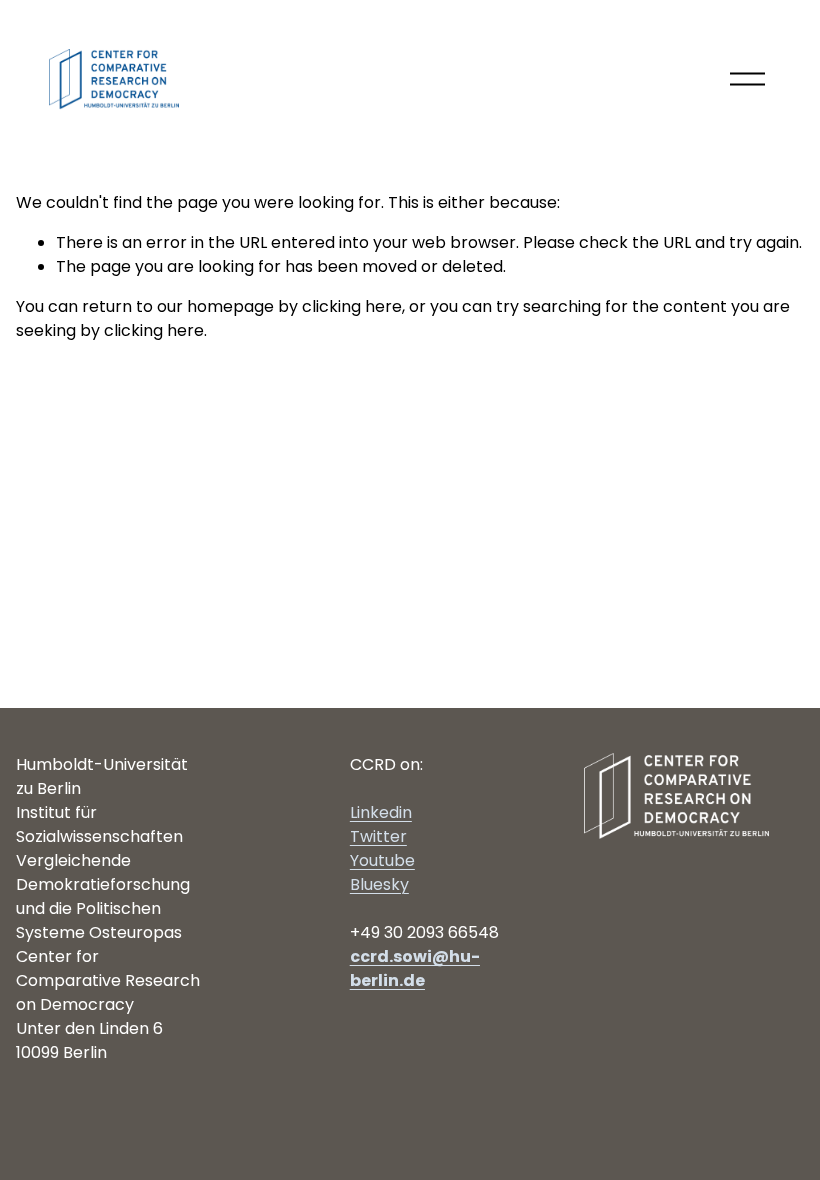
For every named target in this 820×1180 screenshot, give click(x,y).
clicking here (352, 306)
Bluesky (379, 884)
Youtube (382, 860)
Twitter (378, 836)
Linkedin (381, 812)
